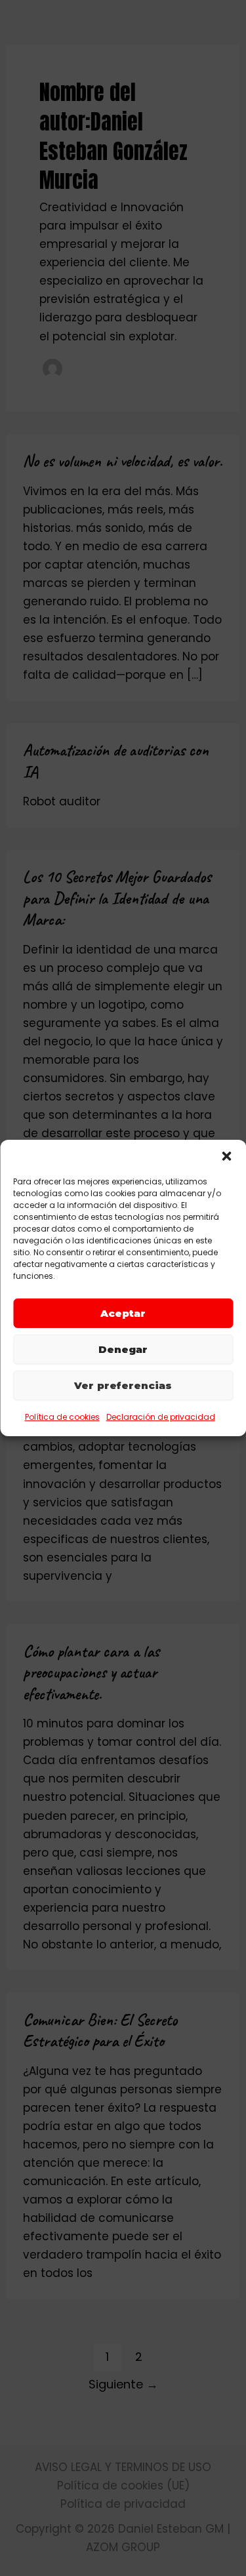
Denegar (123, 1349)
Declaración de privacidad (161, 1417)
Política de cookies (62, 1417)
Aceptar (123, 1313)
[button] (226, 1156)
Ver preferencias (123, 1385)
